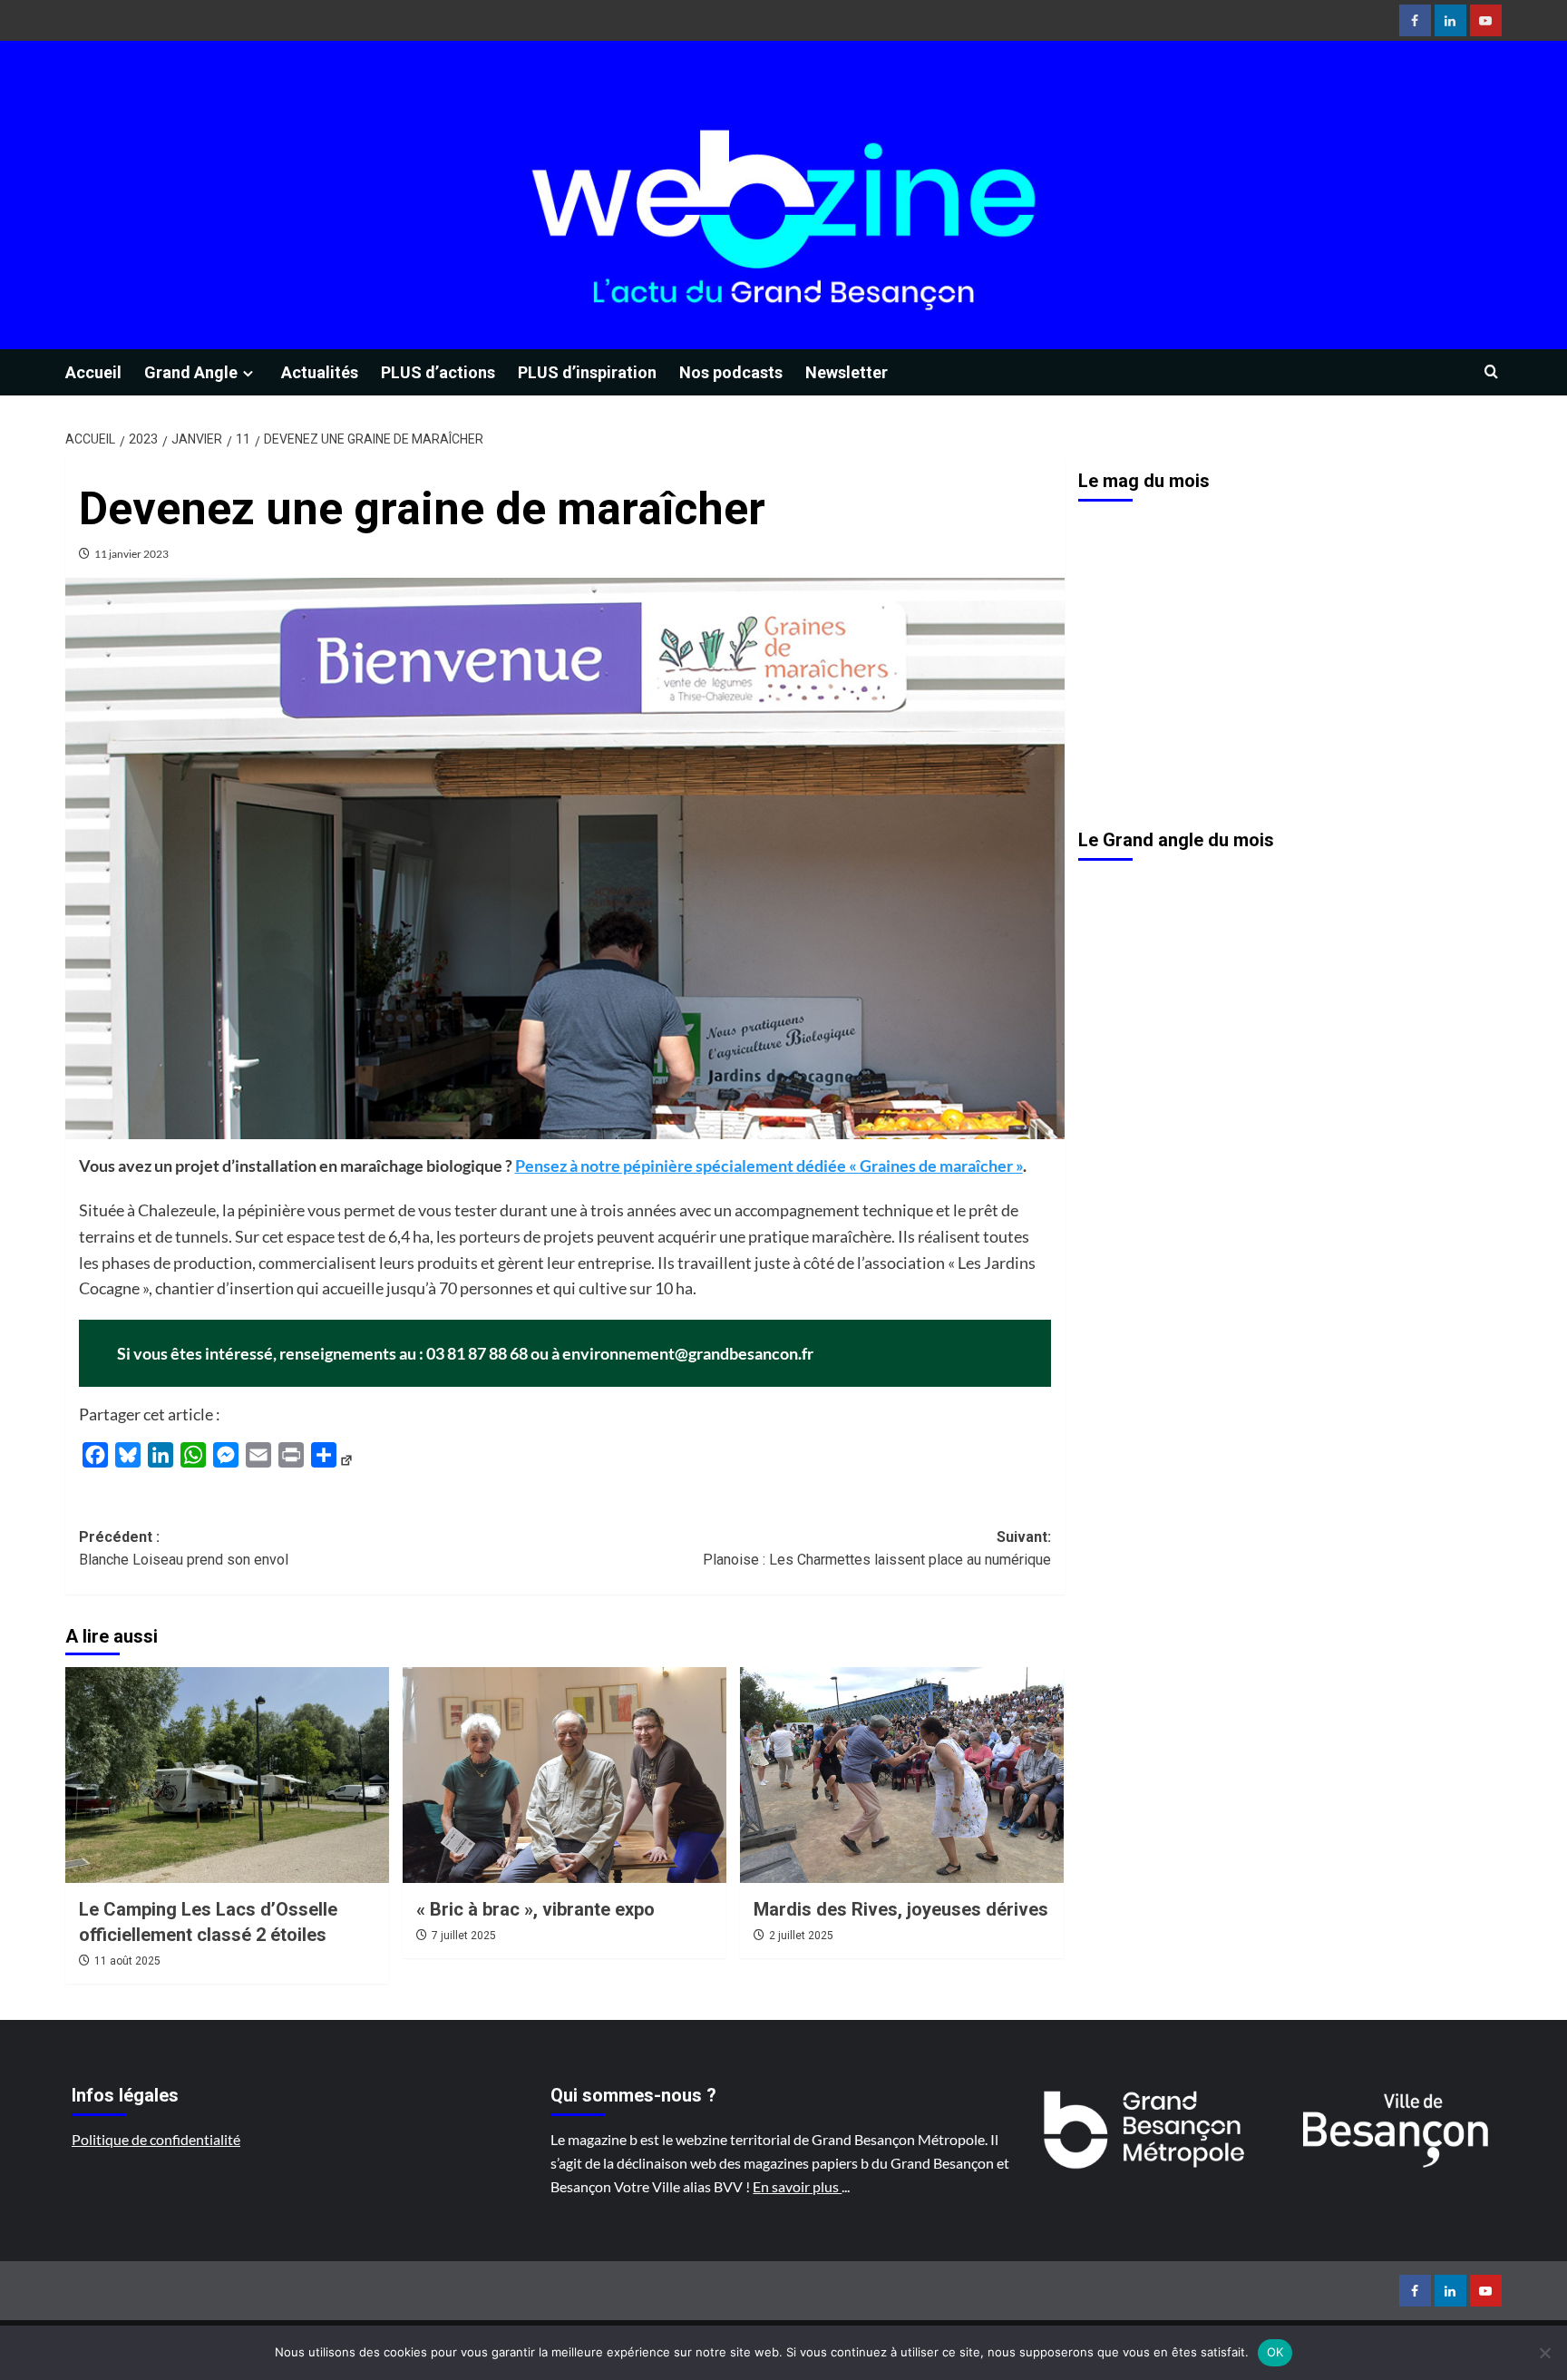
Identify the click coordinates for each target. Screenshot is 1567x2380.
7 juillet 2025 (464, 1936)
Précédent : (184, 1549)
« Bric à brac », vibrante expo (535, 1909)
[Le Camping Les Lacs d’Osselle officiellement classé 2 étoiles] (227, 1775)
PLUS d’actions (438, 372)
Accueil (93, 372)
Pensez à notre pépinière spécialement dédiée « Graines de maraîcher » (769, 1166)
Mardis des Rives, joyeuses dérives (901, 1909)
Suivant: (877, 1549)
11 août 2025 (127, 1961)
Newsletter (847, 372)
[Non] (1544, 2353)
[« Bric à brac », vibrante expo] (565, 1775)
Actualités (320, 372)
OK (1275, 2352)
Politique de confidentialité (156, 2139)
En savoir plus (797, 2186)
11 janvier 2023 (131, 554)
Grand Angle (191, 372)
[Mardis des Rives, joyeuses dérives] (902, 1775)
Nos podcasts (731, 372)
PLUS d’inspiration (587, 372)
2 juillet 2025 (801, 1936)
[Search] (1491, 372)
